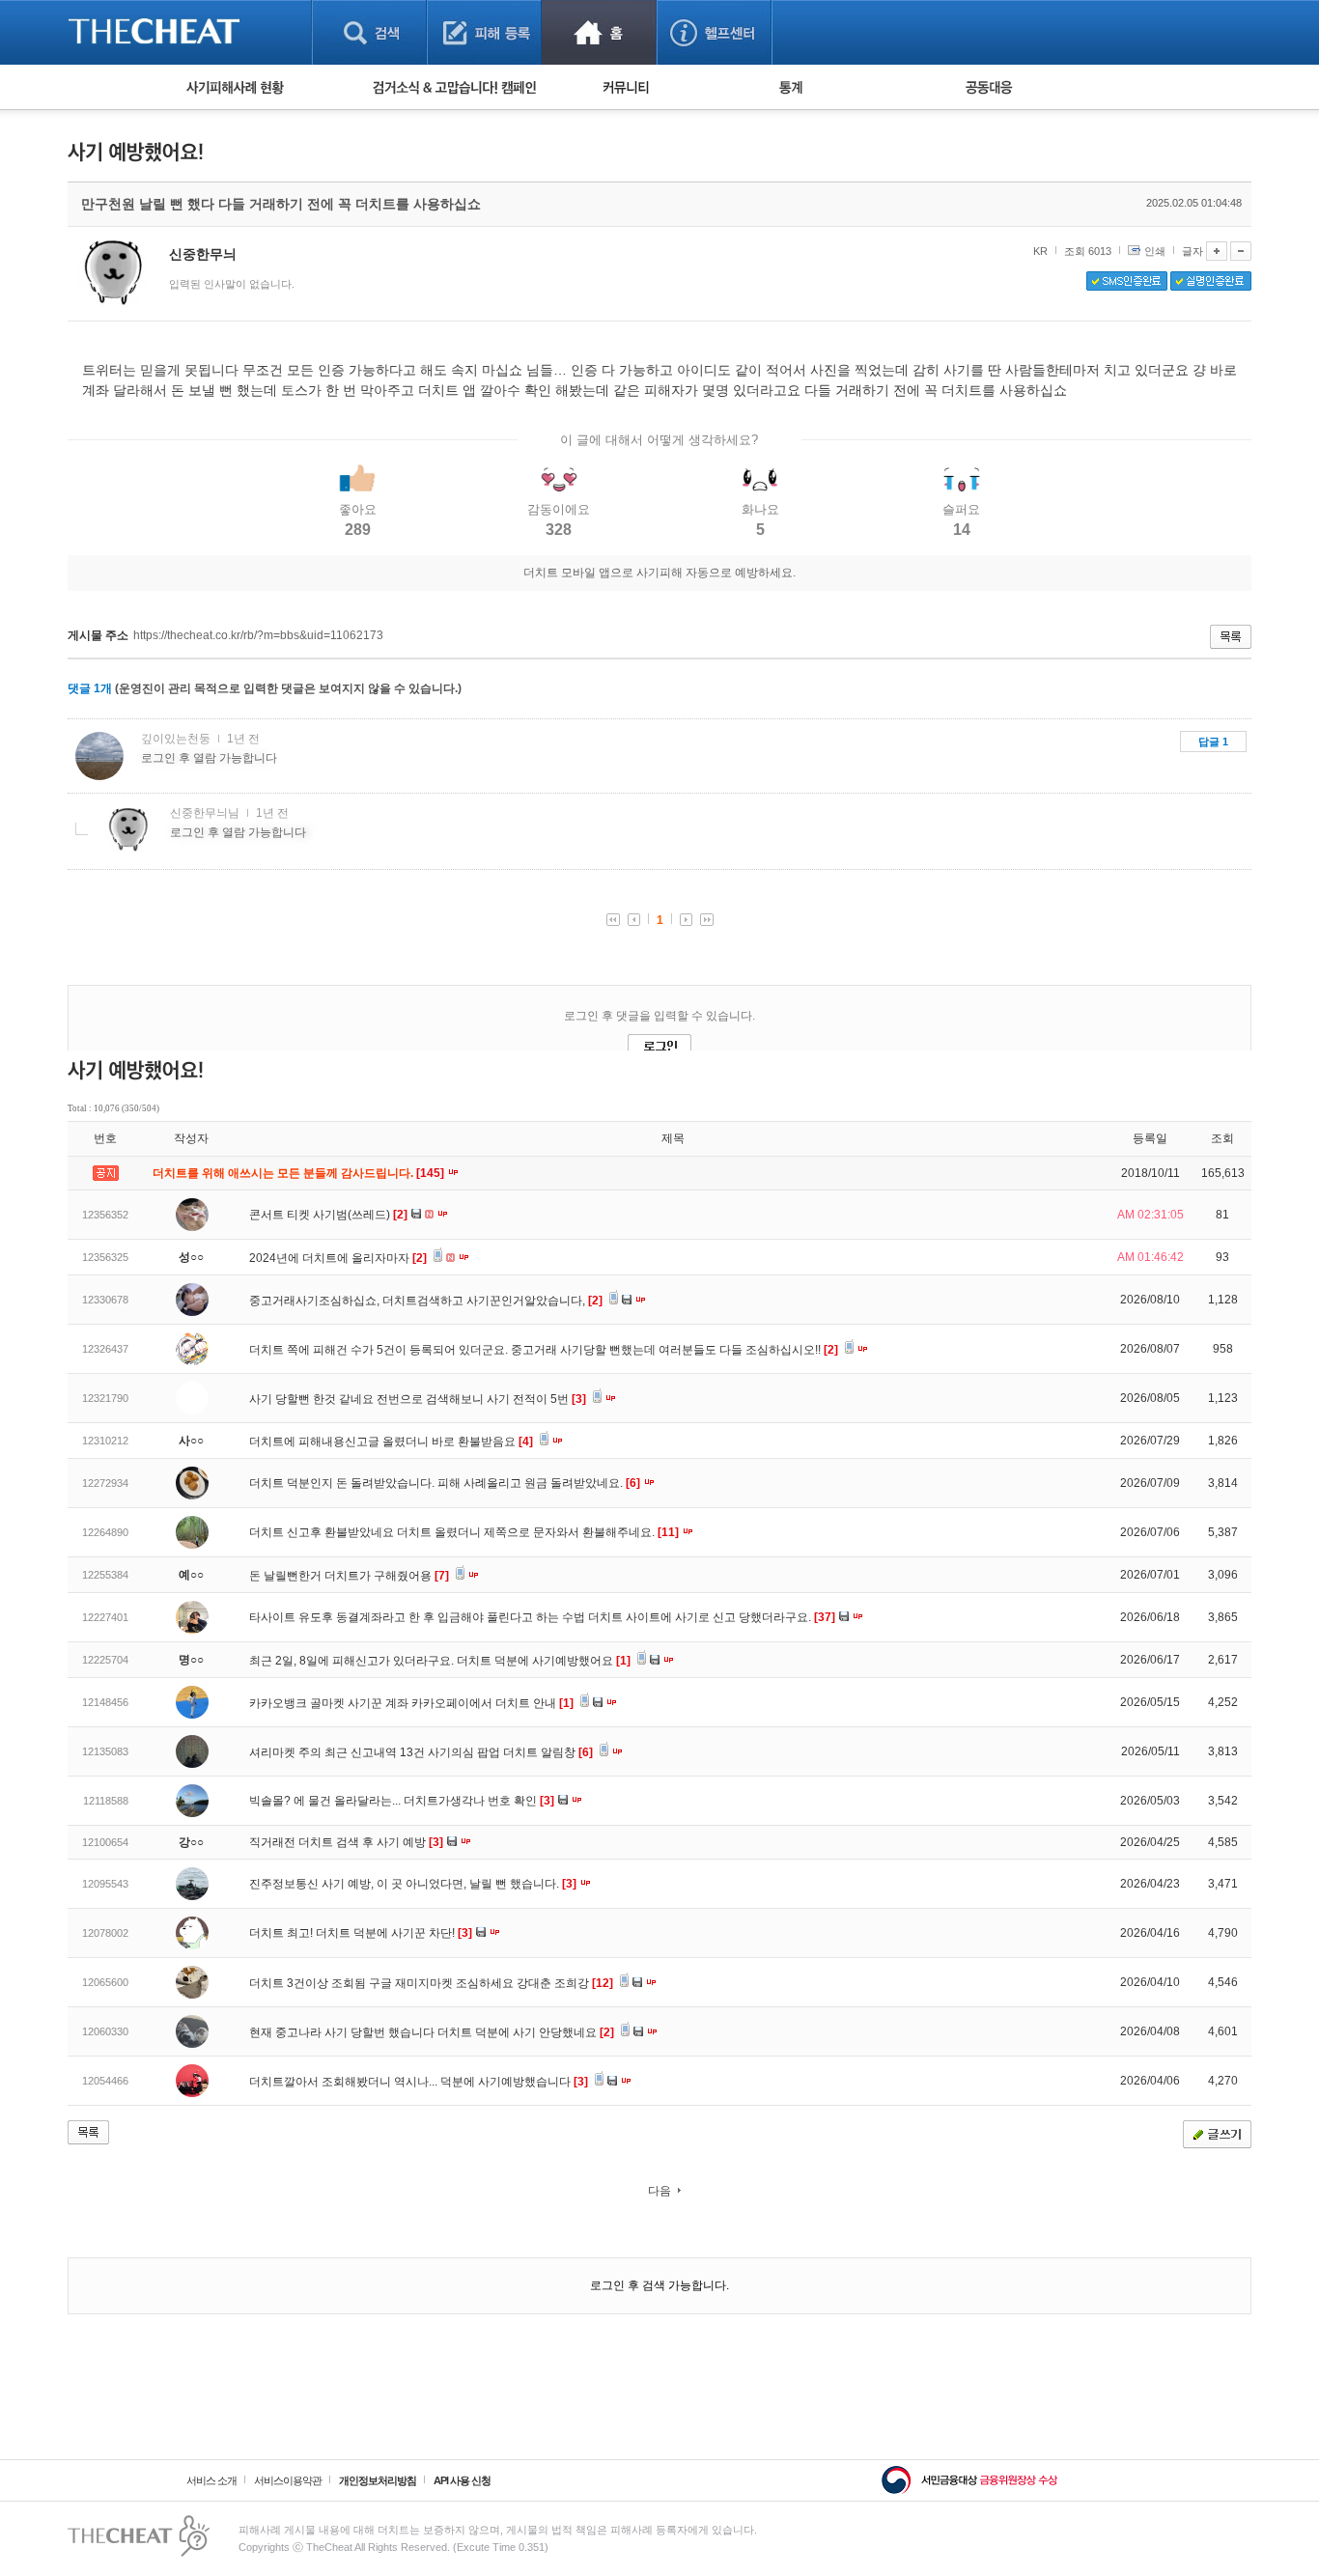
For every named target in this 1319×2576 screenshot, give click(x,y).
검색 (369, 32)
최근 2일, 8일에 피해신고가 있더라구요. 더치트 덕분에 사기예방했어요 (440, 1661)
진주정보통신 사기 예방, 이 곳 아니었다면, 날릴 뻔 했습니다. (413, 1884)
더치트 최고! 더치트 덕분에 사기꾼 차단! (361, 1933)
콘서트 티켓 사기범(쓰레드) (328, 1215)
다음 (659, 2191)
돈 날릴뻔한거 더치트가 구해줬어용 (349, 1576)
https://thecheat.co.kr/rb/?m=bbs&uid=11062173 (258, 635)
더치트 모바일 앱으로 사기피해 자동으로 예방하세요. (659, 573)
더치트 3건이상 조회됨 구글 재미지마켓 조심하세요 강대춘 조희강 (431, 1983)
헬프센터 (714, 32)
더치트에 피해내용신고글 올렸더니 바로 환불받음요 (391, 1442)
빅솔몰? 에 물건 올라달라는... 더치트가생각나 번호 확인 (402, 1801)
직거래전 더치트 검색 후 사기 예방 (346, 1842)
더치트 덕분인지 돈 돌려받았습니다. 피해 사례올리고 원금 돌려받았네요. (445, 1483)
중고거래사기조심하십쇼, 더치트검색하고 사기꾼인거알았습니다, (426, 1301)
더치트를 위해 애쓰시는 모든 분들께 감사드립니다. (300, 1173)
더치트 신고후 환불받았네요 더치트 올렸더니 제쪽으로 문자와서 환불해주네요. (464, 1532)
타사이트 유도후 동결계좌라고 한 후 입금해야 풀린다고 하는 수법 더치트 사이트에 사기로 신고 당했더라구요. (542, 1617)
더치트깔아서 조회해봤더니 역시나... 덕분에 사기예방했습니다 (419, 2082)
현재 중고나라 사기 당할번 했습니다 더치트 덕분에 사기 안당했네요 (432, 2032)
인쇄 (1155, 251)
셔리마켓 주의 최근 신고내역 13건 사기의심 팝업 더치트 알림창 (421, 1752)
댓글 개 (90, 688)
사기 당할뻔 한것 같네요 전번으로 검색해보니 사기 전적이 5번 (418, 1399)
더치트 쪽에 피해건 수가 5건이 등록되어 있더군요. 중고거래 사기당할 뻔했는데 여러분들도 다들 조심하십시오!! (544, 1350)
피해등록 (484, 32)
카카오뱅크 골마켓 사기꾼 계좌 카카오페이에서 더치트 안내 (411, 1703)
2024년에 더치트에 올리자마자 (338, 1258)
